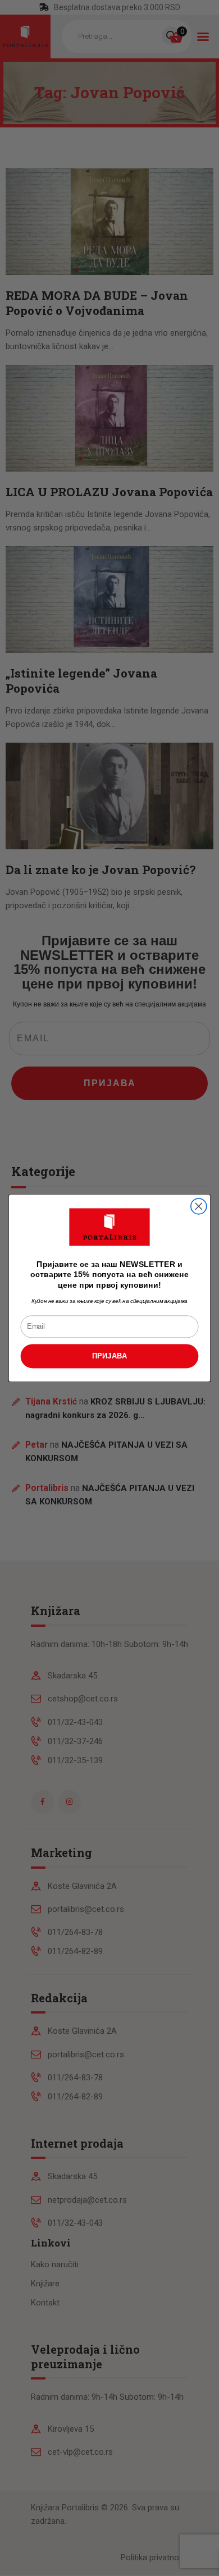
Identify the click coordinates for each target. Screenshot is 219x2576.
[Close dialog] (199, 1206)
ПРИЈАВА (110, 1356)
